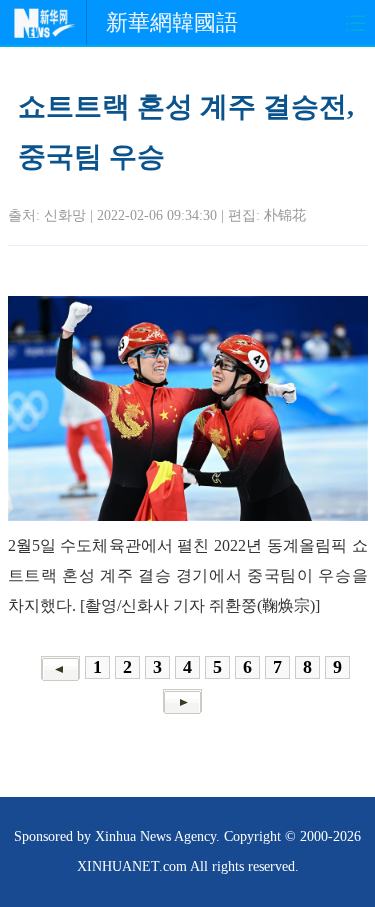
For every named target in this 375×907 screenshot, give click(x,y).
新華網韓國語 (172, 22)
